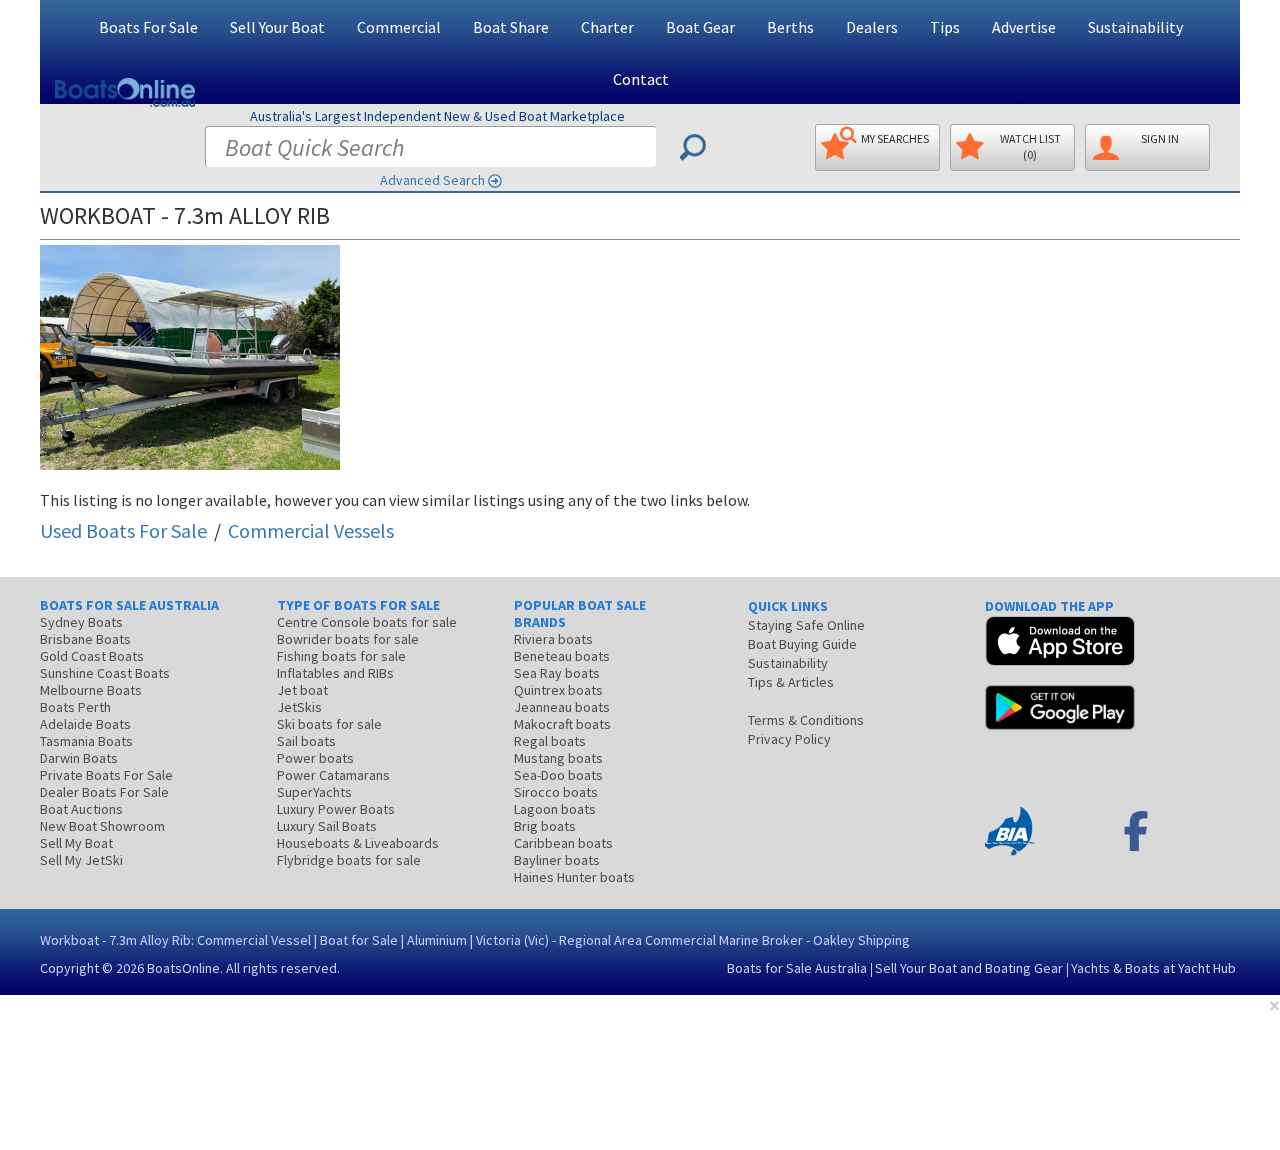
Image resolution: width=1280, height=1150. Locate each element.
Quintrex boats (558, 690)
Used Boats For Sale (123, 530)
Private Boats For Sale (106, 775)
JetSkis (299, 707)
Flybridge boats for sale (349, 860)
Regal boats (550, 741)
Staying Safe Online (806, 625)
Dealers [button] (872, 27)
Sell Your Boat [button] (277, 27)
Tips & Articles (791, 682)
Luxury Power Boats (336, 809)
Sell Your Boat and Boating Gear (969, 968)
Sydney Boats (81, 622)
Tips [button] (945, 27)
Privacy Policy (789, 739)
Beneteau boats (562, 656)
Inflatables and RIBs (335, 673)
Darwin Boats (79, 758)
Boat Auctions (81, 809)
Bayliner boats (557, 860)
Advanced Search (432, 180)
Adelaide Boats (85, 724)
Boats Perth (75, 707)
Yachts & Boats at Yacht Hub (1153, 968)
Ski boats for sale (329, 724)
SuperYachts (314, 792)
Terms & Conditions (806, 720)
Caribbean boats (563, 843)
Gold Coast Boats (92, 656)
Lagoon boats (555, 809)
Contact (641, 79)
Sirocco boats (556, 792)
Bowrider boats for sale (348, 639)
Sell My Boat (76, 843)
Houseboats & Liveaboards (358, 843)
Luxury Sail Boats (327, 826)
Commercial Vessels (311, 530)
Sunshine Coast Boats (105, 673)
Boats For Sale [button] (148, 27)
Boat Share (511, 27)
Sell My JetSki (81, 860)
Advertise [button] (1024, 27)
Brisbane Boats (85, 639)
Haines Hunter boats (574, 877)
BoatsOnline (183, 968)
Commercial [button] (399, 27)
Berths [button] (790, 27)
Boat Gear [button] (700, 27)
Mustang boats (558, 758)
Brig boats (545, 826)
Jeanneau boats (562, 707)
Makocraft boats (562, 724)
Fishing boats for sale (341, 656)
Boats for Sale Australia (797, 968)
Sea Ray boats (557, 673)
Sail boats (306, 741)
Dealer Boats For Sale (104, 792)
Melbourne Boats (91, 690)
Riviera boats (553, 639)
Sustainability (1135, 27)
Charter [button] (607, 27)
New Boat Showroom (102, 826)
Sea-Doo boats (558, 775)
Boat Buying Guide (802, 644)
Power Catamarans (333, 775)
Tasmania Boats (86, 741)
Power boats (315, 758)
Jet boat (302, 690)
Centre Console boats (367, 622)
